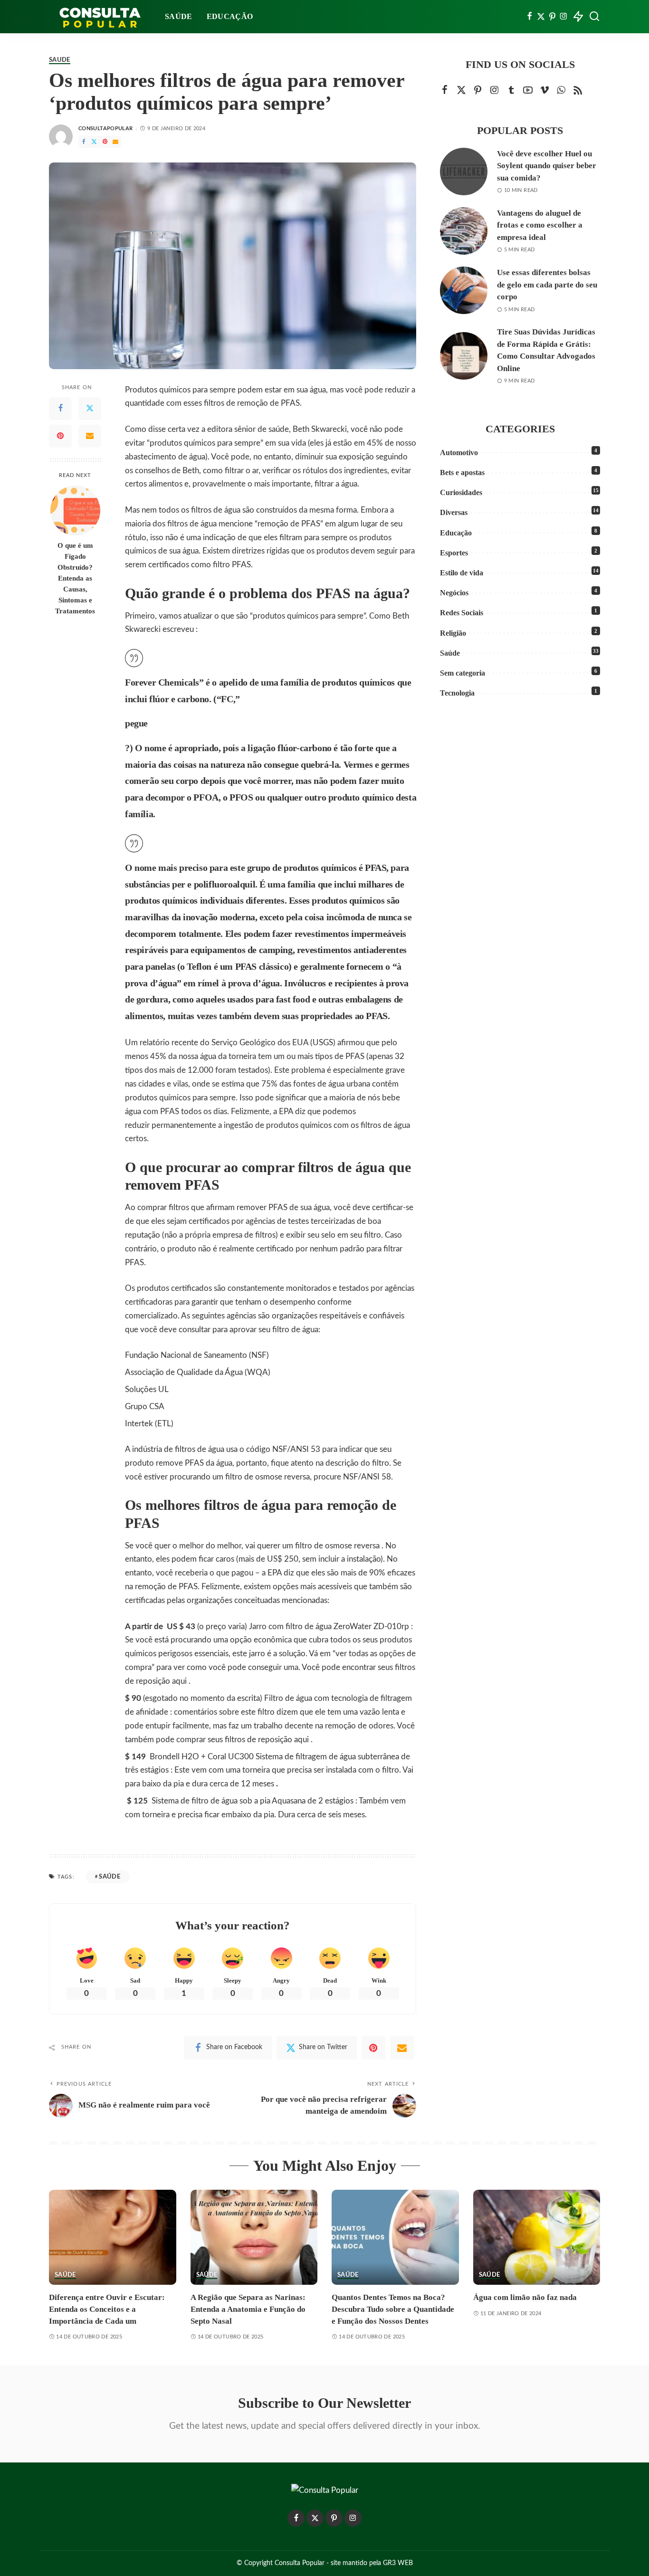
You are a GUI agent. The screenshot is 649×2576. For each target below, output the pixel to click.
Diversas (454, 512)
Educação (456, 533)
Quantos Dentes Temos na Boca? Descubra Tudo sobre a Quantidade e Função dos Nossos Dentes (393, 2309)
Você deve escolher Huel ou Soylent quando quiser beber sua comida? (547, 166)
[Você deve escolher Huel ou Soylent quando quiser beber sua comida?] (464, 172)
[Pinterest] (552, 17)
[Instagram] (564, 17)
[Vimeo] (544, 91)
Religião (453, 633)
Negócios (454, 593)
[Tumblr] (511, 91)
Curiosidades (461, 492)
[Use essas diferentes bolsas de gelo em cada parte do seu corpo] (464, 290)
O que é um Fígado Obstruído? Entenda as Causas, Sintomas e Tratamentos (75, 578)
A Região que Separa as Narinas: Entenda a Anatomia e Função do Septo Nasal (248, 2309)
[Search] (594, 17)
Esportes (454, 553)
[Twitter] (541, 17)
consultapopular (105, 129)
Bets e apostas (462, 472)
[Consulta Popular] (100, 17)
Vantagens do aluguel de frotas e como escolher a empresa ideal (540, 225)
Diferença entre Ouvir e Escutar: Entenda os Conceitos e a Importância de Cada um (107, 2309)
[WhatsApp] (561, 91)
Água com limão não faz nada (525, 2297)
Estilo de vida (462, 573)
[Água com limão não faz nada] (537, 2237)
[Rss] (578, 91)
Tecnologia (457, 693)
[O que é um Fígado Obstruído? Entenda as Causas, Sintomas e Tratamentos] (75, 510)
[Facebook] (530, 17)
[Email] (115, 142)
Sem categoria (463, 673)
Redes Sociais (462, 613)
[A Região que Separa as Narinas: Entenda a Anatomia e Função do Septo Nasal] (254, 2237)
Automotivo (459, 453)
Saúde (60, 60)
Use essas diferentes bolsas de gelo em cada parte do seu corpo (547, 285)
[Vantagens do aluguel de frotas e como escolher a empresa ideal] (464, 231)
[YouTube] (528, 91)
